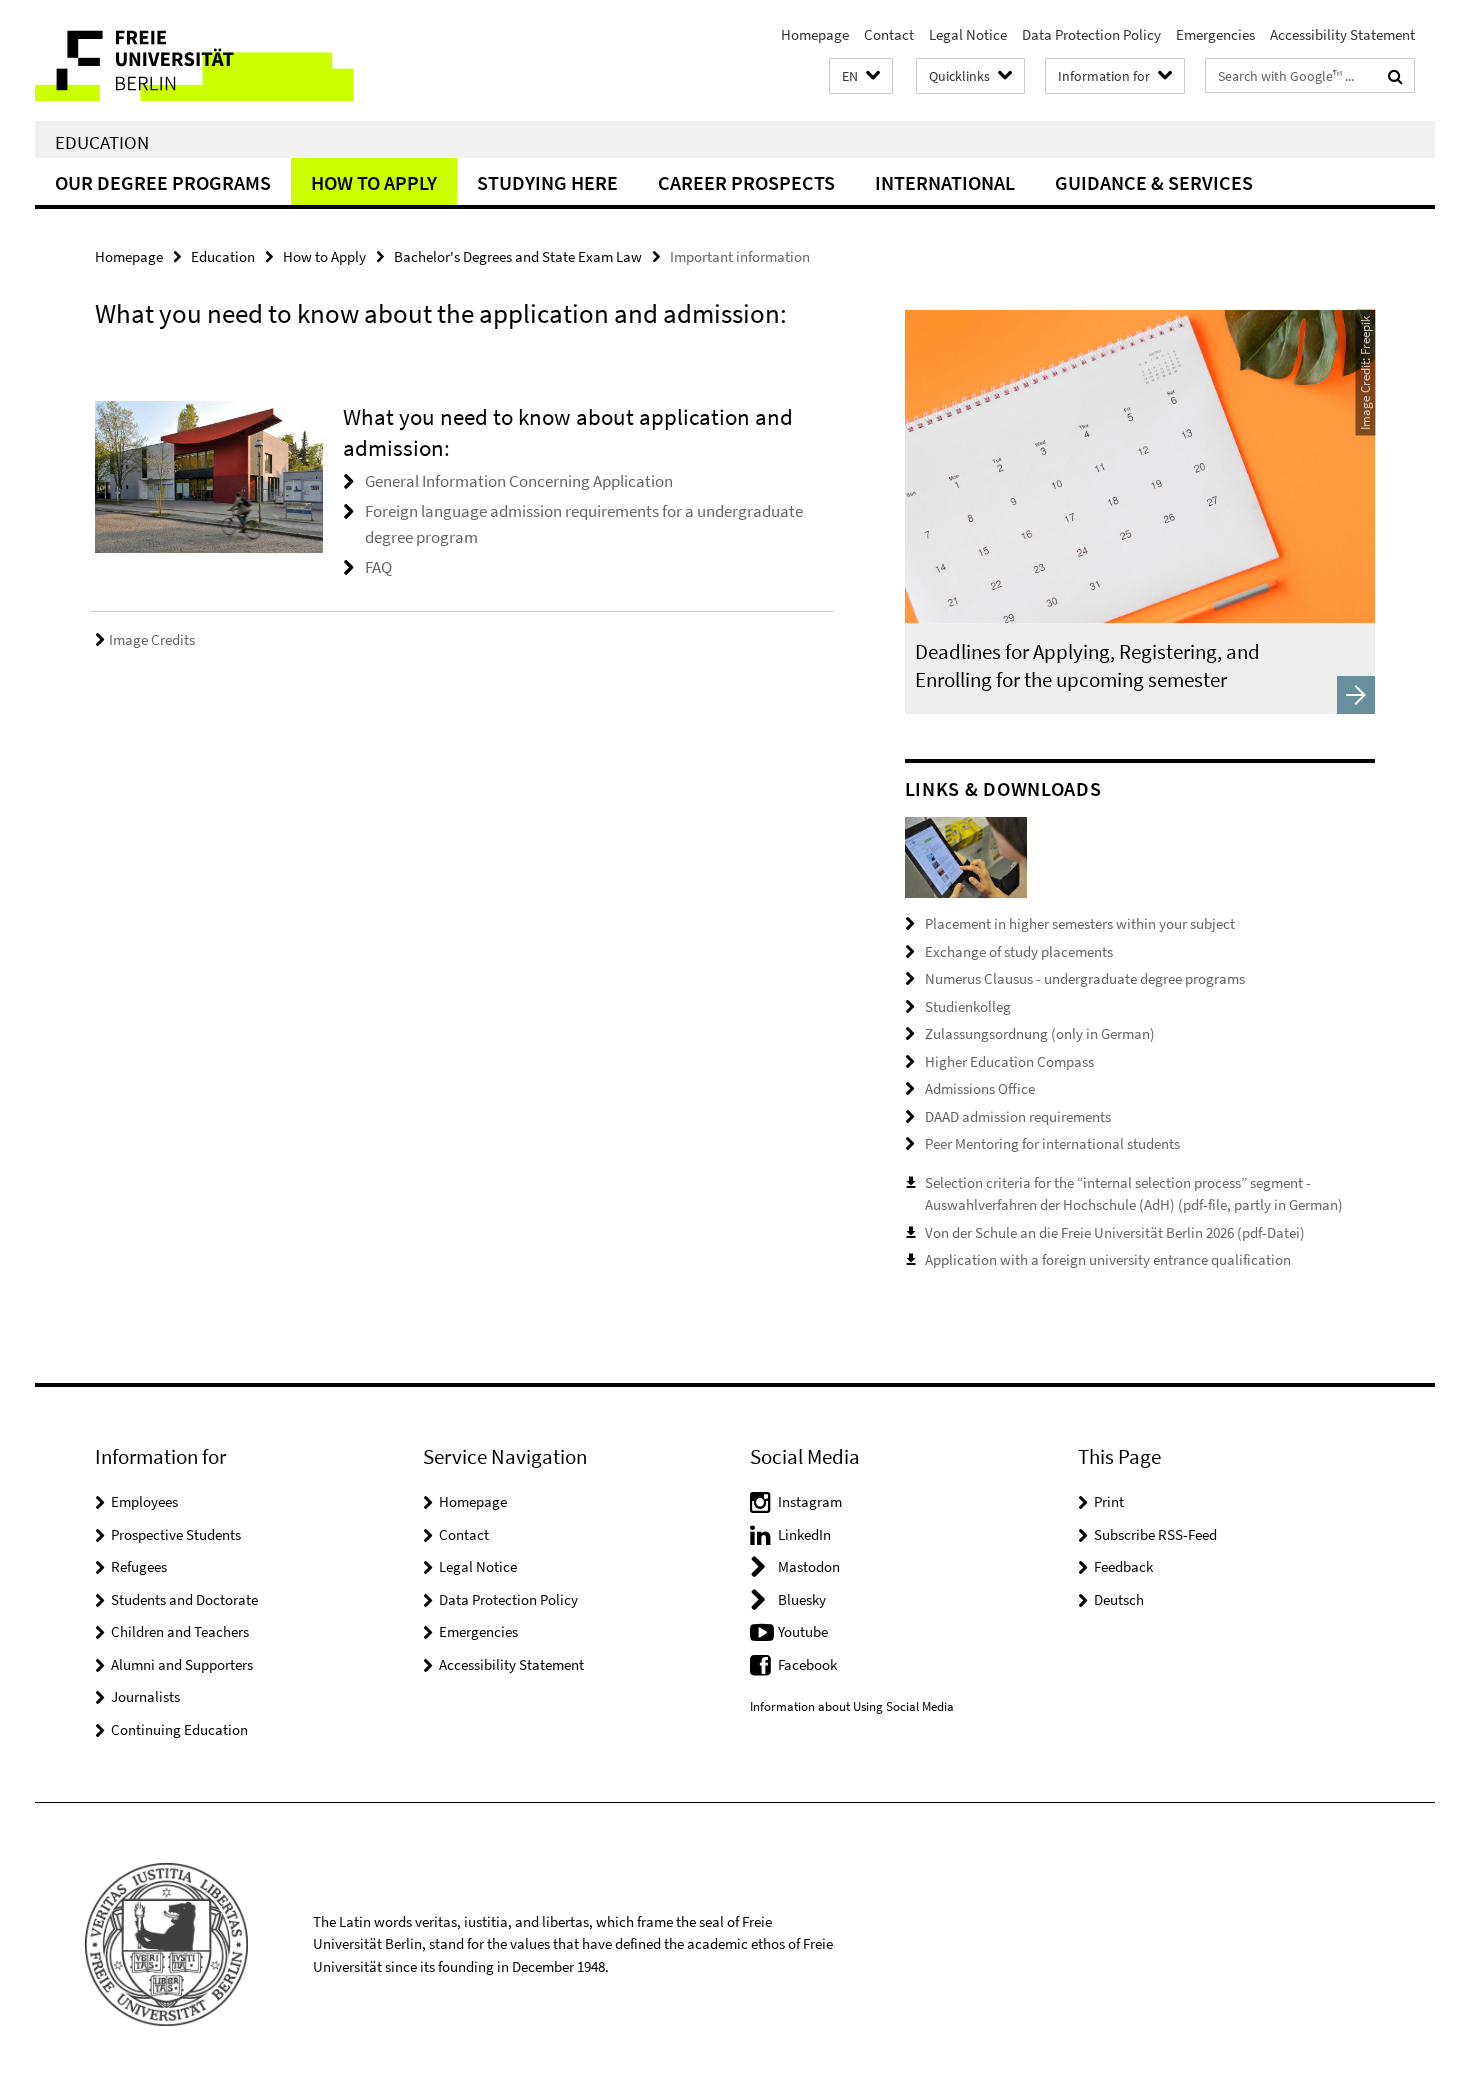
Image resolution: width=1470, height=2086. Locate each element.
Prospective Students (176, 1534)
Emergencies (1215, 34)
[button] (861, 76)
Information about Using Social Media (852, 1706)
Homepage (815, 34)
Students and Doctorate (184, 1599)
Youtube (803, 1631)
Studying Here (547, 182)
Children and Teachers (180, 1631)
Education (102, 142)
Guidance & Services (1154, 182)
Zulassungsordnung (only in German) (1040, 1033)
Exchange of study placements (1019, 951)
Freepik (1364, 335)
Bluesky (802, 1599)
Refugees (139, 1566)
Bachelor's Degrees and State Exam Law (518, 256)
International (945, 182)
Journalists (145, 1696)
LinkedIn (804, 1534)
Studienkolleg (968, 1006)
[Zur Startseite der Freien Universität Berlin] (202, 60)
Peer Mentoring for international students (1052, 1143)
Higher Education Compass (1009, 1061)
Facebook (807, 1664)
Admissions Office (980, 1088)
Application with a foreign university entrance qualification (1108, 1259)
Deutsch (1119, 1599)
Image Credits (152, 639)
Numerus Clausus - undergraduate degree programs (1085, 978)
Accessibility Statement (1342, 34)
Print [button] (1109, 1501)
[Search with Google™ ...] (1395, 76)
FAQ (378, 567)
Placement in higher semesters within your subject (1080, 923)
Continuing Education (179, 1729)
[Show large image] (966, 856)
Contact (889, 34)
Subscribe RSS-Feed (1155, 1534)
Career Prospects (746, 182)
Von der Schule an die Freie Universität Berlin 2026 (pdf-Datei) (1115, 1232)
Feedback (1123, 1566)
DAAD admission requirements (1018, 1116)
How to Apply (374, 182)
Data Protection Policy (1091, 34)
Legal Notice (968, 34)
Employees (144, 1501)
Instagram (810, 1501)
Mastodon (809, 1566)
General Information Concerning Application (519, 481)
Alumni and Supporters (182, 1664)
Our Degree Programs (163, 182)
